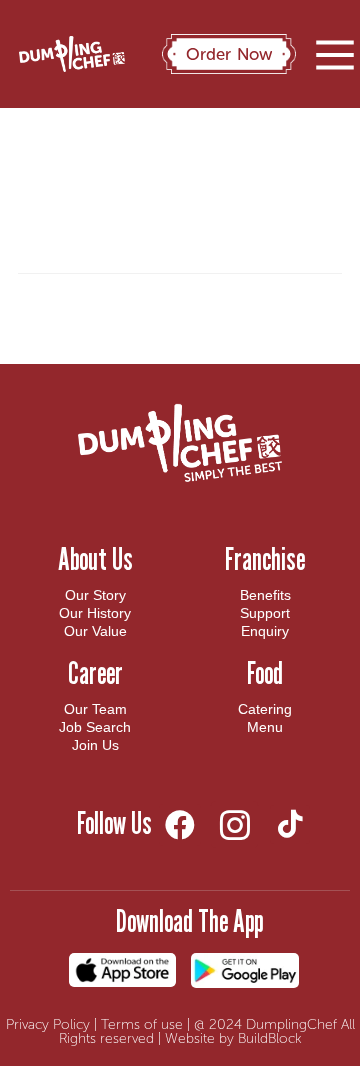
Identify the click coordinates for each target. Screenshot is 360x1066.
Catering (265, 709)
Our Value (95, 631)
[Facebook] (180, 825)
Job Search (95, 727)
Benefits (265, 595)
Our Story (95, 595)
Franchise (265, 559)
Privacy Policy (48, 1024)
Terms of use (142, 1024)
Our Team (95, 709)
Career (95, 673)
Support (265, 613)
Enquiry (265, 631)
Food (265, 673)
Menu (265, 727)
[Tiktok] (289, 824)
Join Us (95, 745)
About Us (95, 559)
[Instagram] (235, 825)
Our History (95, 613)
